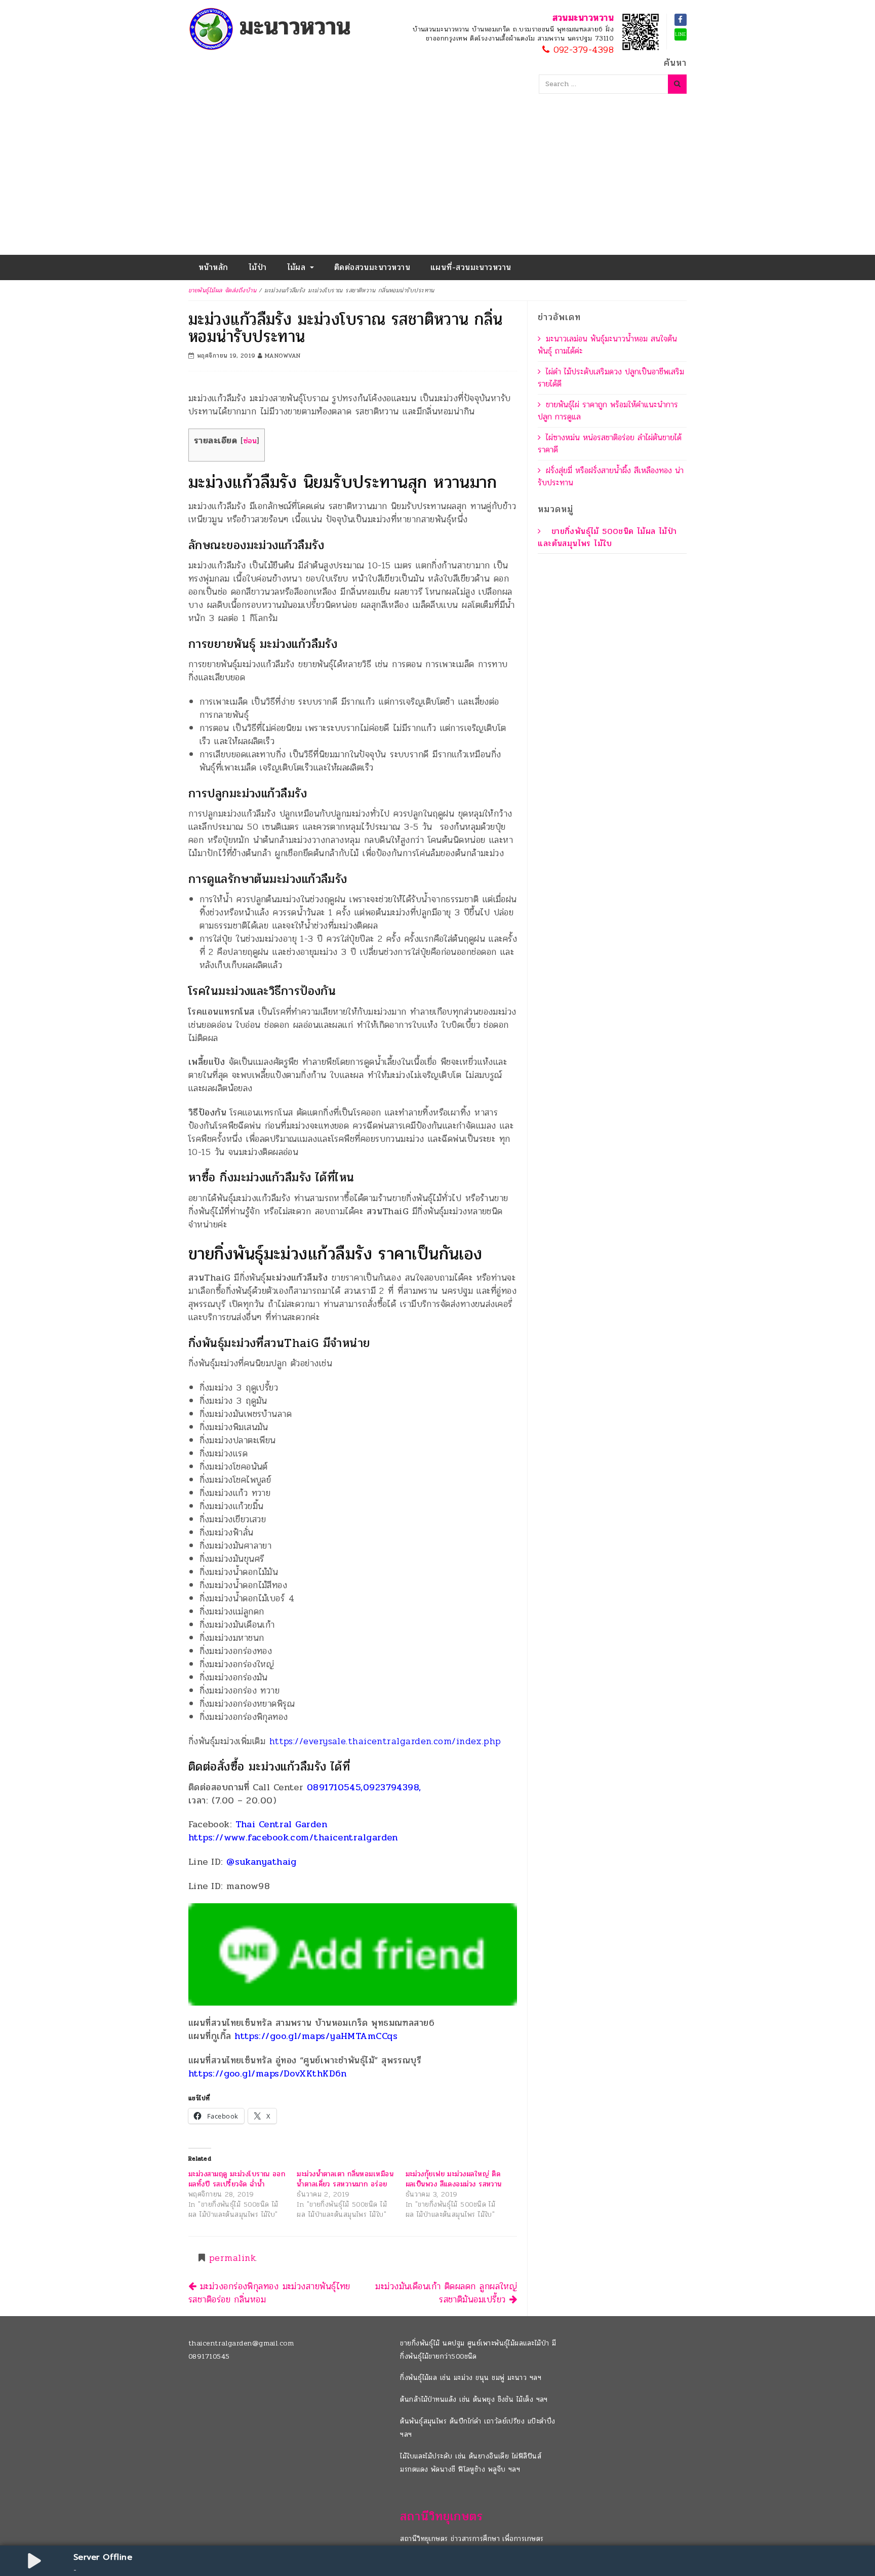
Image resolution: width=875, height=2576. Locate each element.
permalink (232, 2258)
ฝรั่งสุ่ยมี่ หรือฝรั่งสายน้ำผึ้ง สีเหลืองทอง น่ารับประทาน (611, 476)
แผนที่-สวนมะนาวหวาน (471, 267)
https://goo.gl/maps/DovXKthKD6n (268, 2073)
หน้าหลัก (213, 267)
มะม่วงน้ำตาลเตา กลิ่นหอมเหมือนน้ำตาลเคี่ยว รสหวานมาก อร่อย (345, 2179)
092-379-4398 (582, 50)
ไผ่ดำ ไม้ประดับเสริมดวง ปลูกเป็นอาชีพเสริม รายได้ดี (611, 378)
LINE (681, 34)
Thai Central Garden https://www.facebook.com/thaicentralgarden (293, 1831)
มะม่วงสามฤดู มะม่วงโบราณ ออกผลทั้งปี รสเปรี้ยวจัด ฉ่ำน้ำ (237, 2179)
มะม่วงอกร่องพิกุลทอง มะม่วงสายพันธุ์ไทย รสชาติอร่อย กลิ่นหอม (269, 2293)
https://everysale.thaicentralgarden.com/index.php (383, 1741)
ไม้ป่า (258, 267)
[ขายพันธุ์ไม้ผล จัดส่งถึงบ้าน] (272, 28)
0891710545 (209, 2356)
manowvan (283, 356)
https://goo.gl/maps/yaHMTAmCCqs (316, 2036)
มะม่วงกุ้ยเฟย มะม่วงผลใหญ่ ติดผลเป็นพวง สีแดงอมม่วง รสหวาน (454, 2179)
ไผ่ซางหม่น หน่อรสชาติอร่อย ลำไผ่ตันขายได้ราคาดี (610, 444)
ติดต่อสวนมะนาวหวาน (372, 267)
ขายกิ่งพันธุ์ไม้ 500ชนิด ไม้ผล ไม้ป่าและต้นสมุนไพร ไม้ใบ (607, 537)
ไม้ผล (298, 267)
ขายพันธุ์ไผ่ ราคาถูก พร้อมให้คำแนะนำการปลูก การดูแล (608, 411)
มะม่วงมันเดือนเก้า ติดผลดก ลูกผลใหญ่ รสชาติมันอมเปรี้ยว (446, 2293)
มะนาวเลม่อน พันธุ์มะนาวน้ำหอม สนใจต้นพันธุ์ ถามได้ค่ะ (607, 345)
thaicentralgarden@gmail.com (241, 2343)
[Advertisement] (437, 179)
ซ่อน (250, 441)
